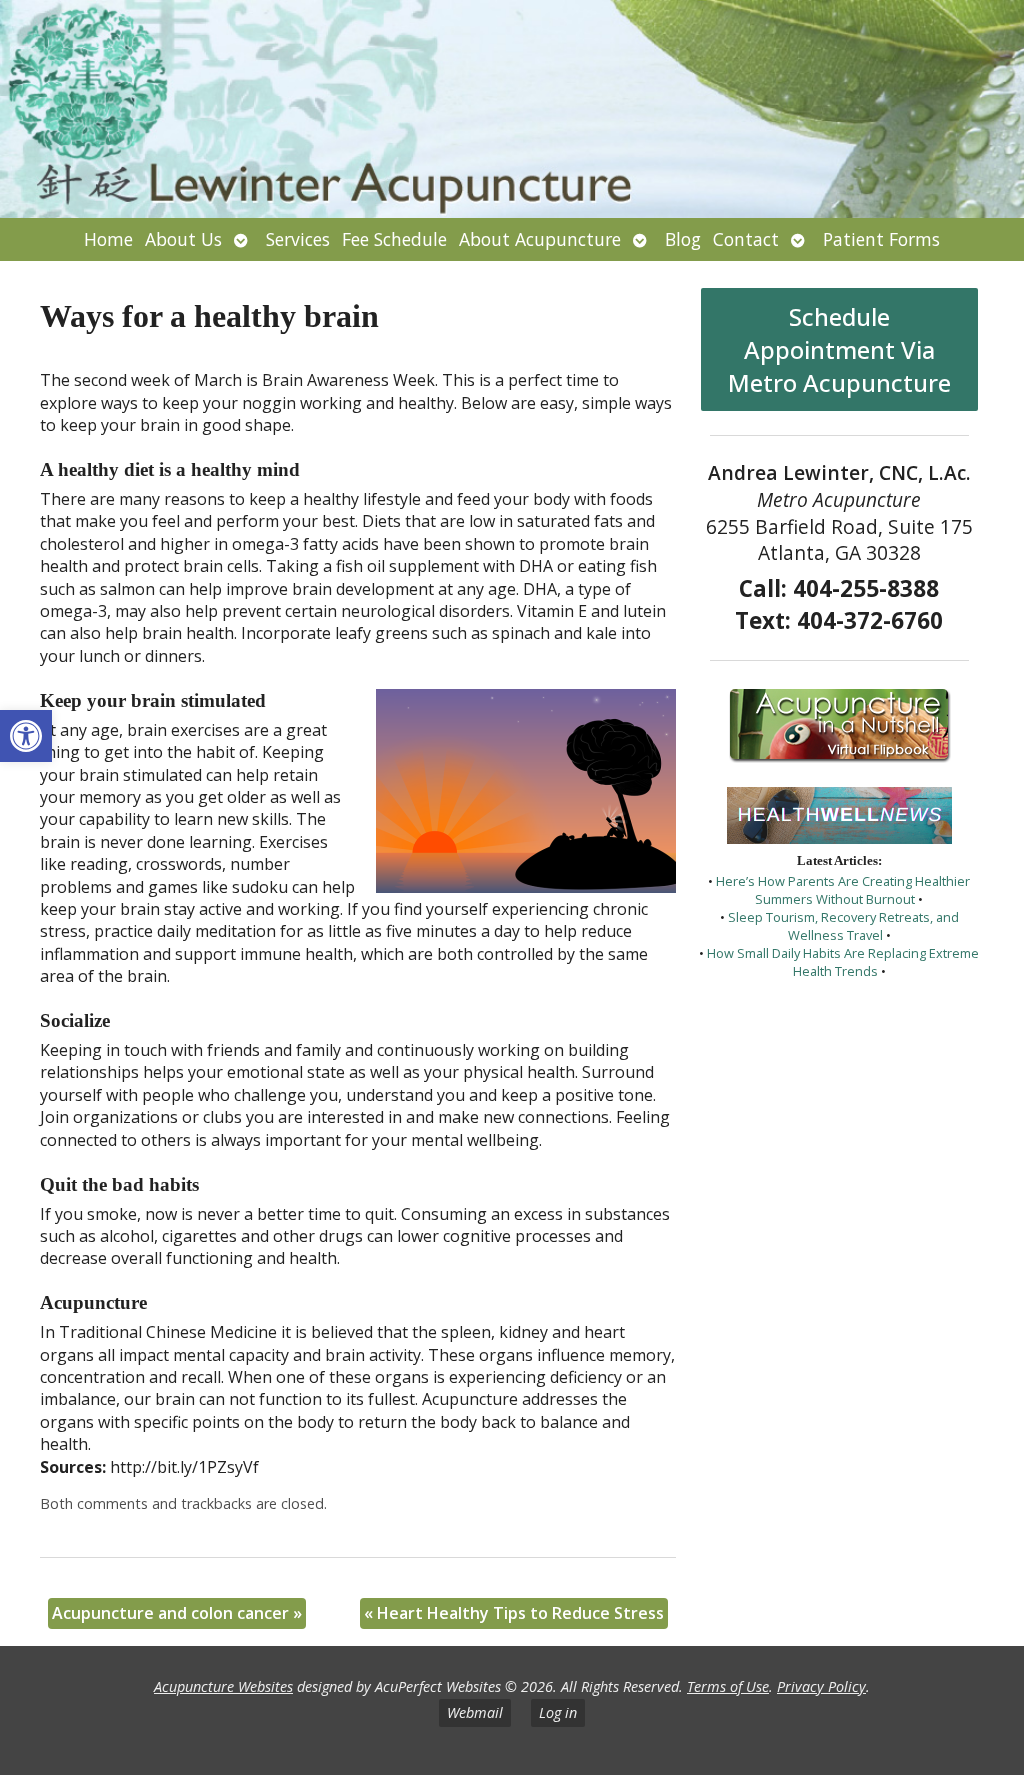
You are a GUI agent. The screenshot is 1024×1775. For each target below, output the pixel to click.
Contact (746, 239)
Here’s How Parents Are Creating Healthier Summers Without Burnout (843, 890)
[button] (26, 736)
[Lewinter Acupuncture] (512, 109)
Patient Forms (881, 239)
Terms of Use (728, 1686)
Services (298, 239)
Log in (558, 1712)
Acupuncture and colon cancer (177, 1613)
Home (108, 239)
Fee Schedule (394, 239)
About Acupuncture (540, 239)
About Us (183, 239)
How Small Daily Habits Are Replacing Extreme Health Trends (843, 962)
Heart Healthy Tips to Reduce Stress (514, 1613)
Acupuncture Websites (223, 1686)
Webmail (475, 1712)
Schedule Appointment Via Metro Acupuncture (839, 349)
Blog (683, 239)
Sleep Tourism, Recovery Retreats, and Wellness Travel (843, 926)
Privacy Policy (821, 1686)
